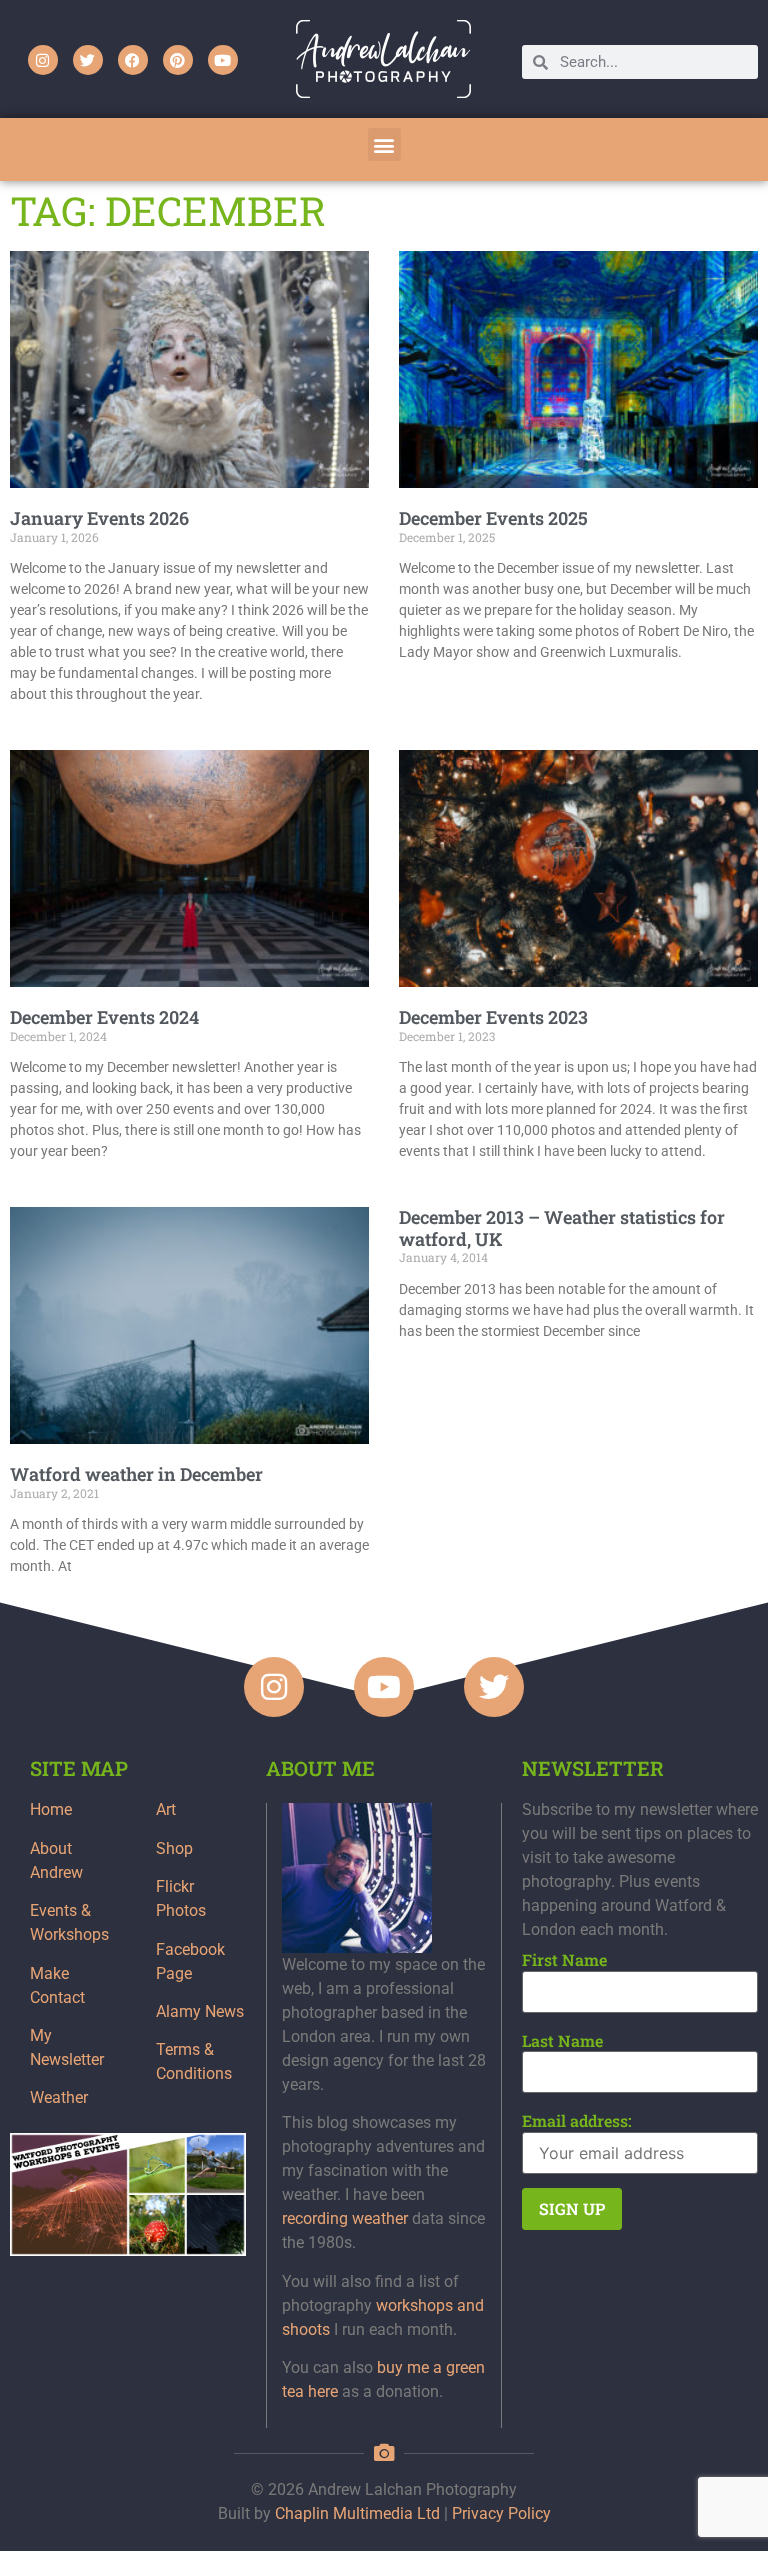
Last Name (562, 2041)
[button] (384, 144)
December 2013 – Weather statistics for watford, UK (562, 1228)
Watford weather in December (136, 1474)
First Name (564, 1960)
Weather (59, 2097)
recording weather (345, 2218)
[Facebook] (133, 60)
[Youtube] (223, 60)
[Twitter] (88, 60)
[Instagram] (43, 60)
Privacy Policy (501, 2513)
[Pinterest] (178, 60)
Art (166, 1809)
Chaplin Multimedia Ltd (357, 2513)
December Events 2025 (493, 518)
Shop (174, 1848)
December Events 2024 (104, 1017)
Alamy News (200, 2011)
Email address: (577, 2121)
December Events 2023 (493, 1017)
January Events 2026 (99, 518)
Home (51, 1809)
